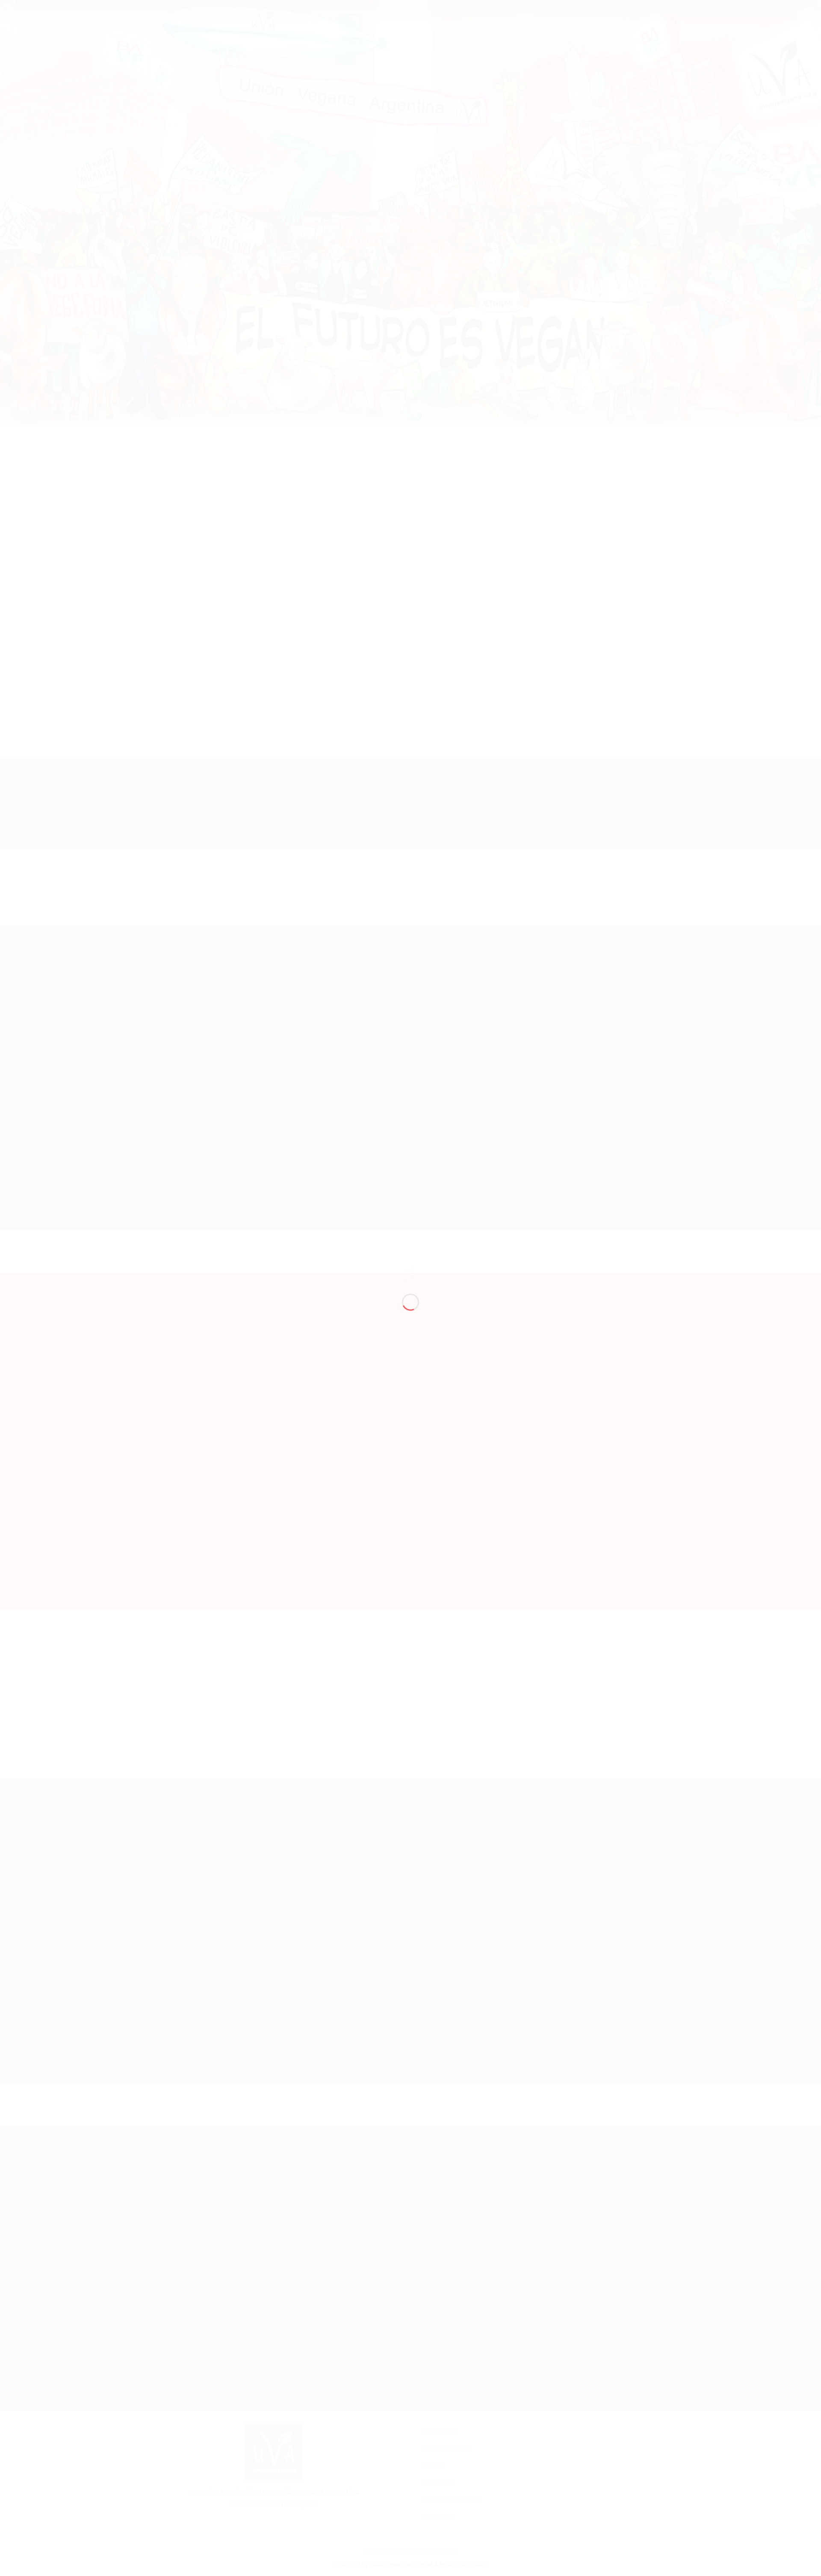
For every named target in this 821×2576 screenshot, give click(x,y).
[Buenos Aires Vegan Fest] (408, 1272)
